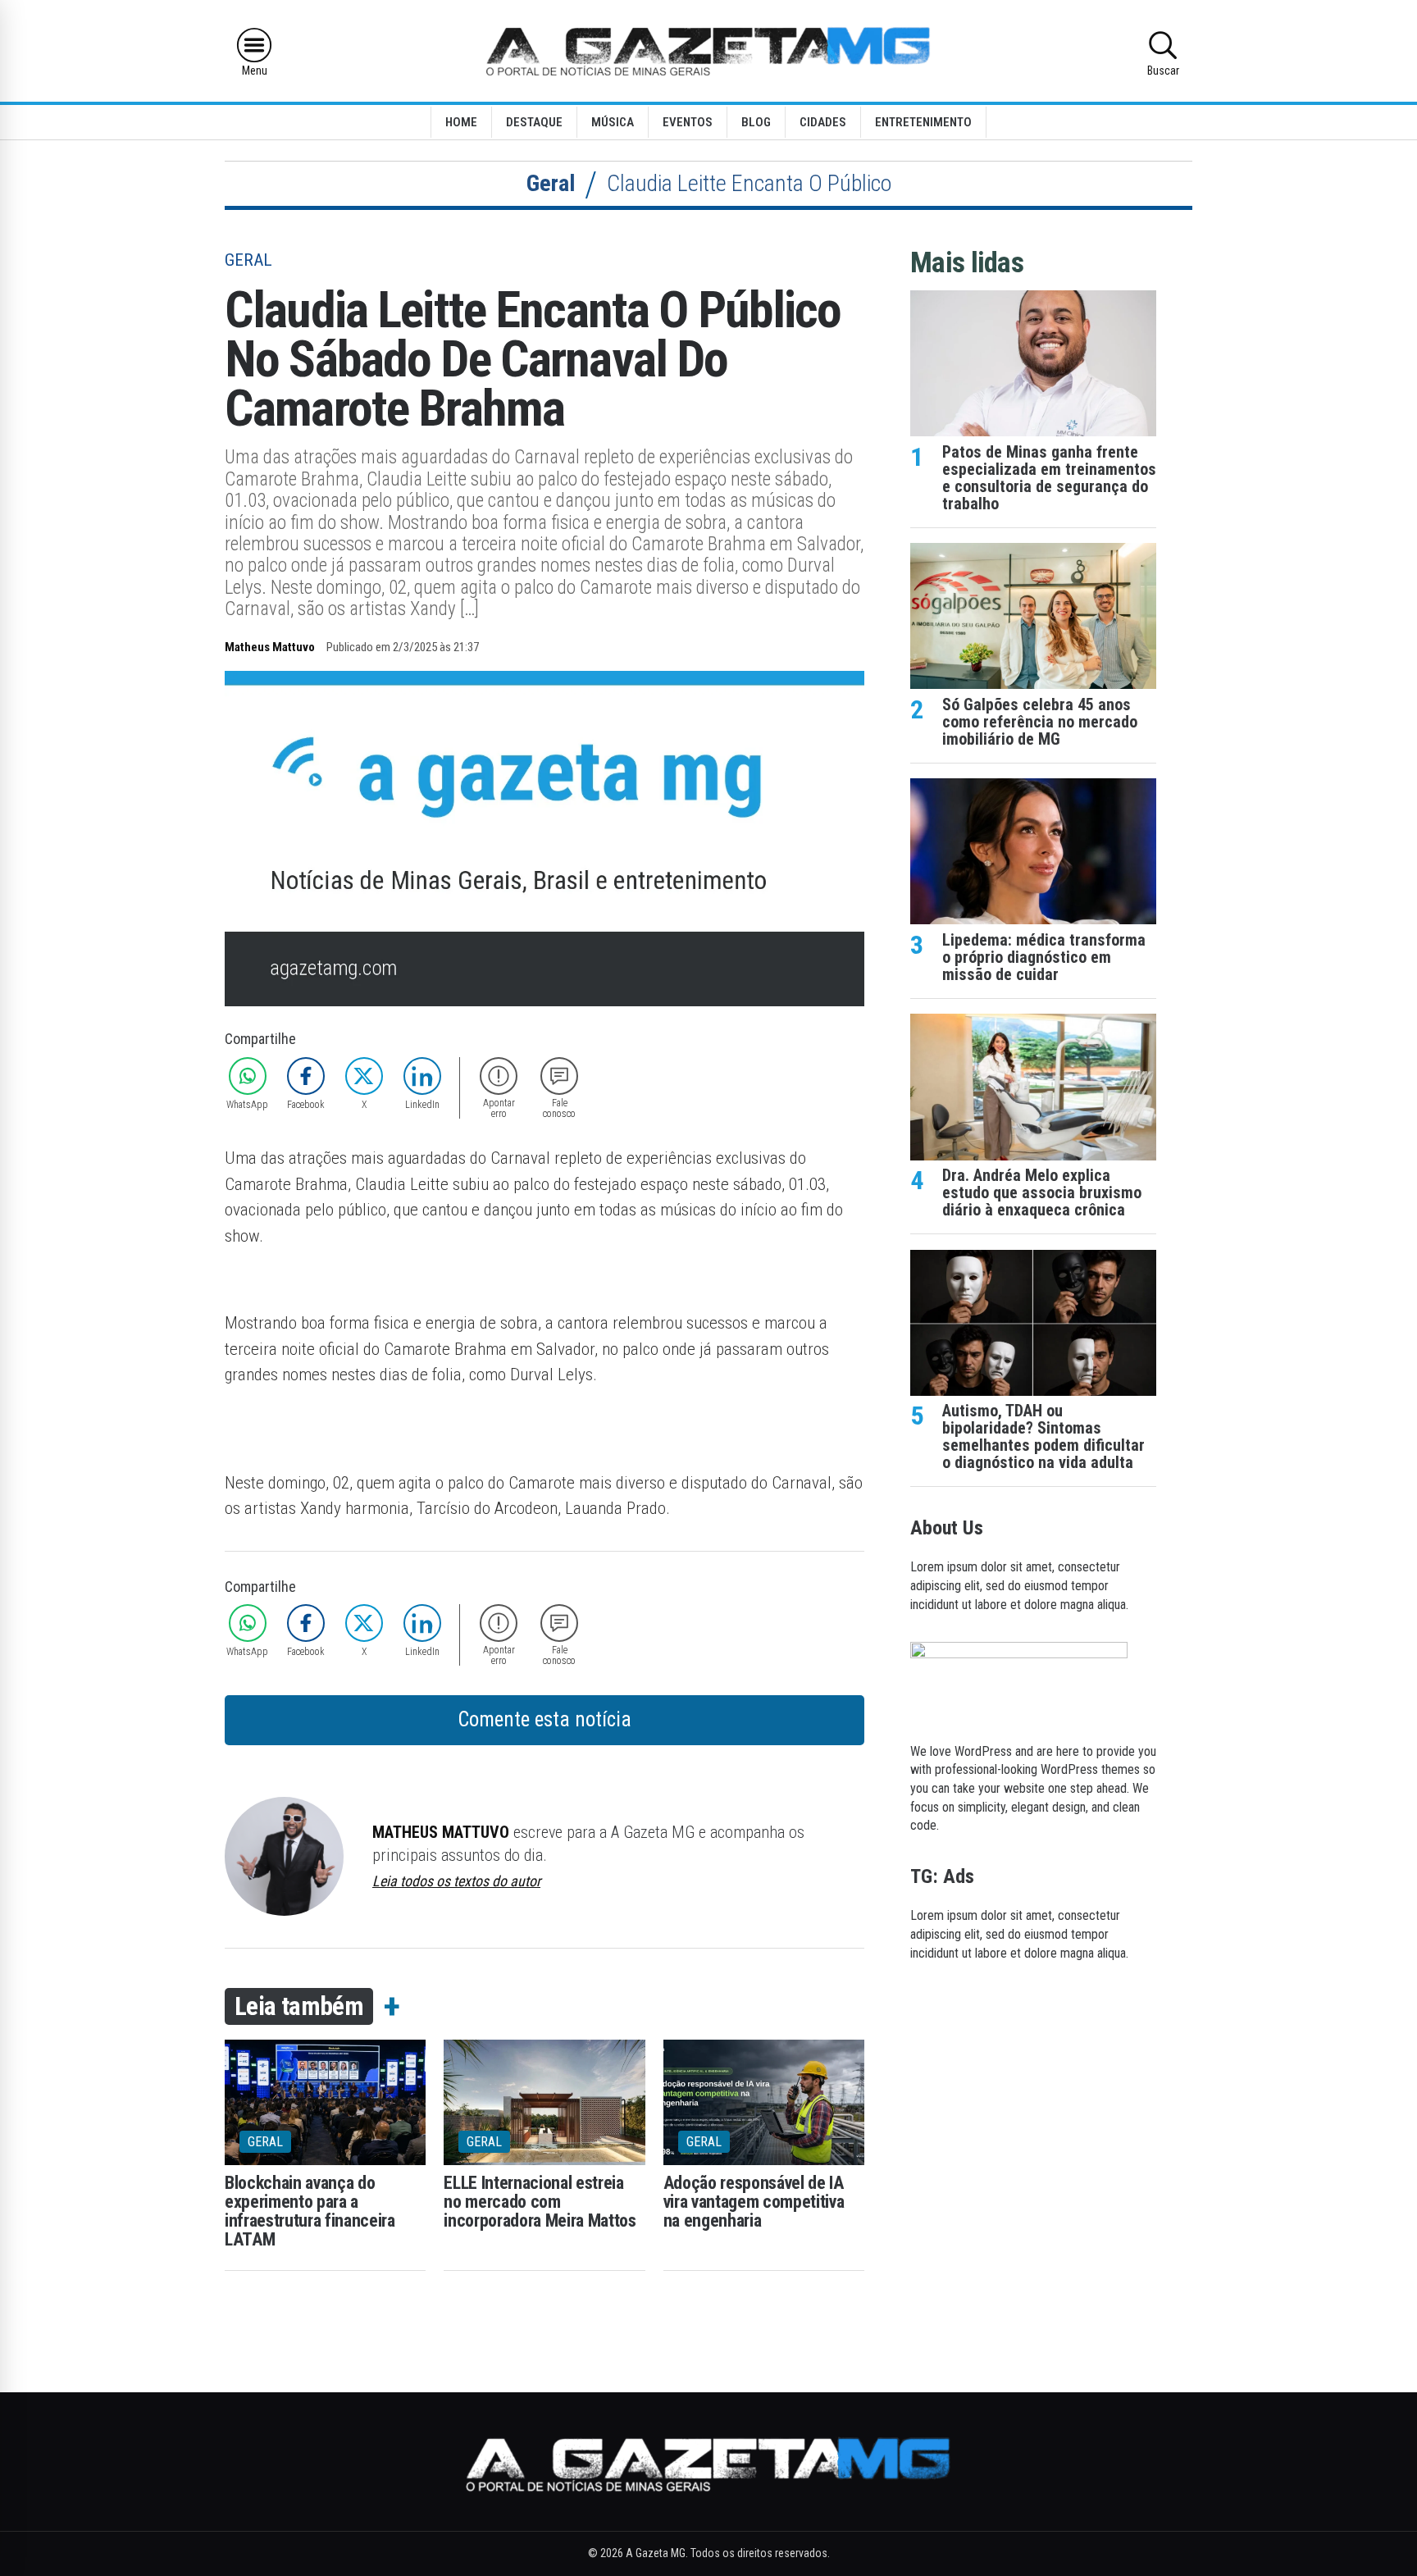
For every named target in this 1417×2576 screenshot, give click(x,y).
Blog (756, 122)
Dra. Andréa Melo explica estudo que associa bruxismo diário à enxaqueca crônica (1042, 1193)
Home (461, 122)
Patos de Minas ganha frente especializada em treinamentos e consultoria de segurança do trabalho (1049, 478)
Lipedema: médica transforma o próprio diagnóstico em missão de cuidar (1044, 957)
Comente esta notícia (544, 1719)
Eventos (688, 122)
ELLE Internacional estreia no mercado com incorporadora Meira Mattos (540, 2202)
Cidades (823, 122)
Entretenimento (923, 122)
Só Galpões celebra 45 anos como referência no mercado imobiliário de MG (1040, 722)
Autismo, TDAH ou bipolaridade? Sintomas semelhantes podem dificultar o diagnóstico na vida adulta (1043, 1437)
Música (613, 122)
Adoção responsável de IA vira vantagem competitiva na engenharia (754, 2202)
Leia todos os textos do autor (456, 1881)
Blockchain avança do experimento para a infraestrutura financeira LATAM (310, 2211)
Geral (551, 183)
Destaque (534, 122)
